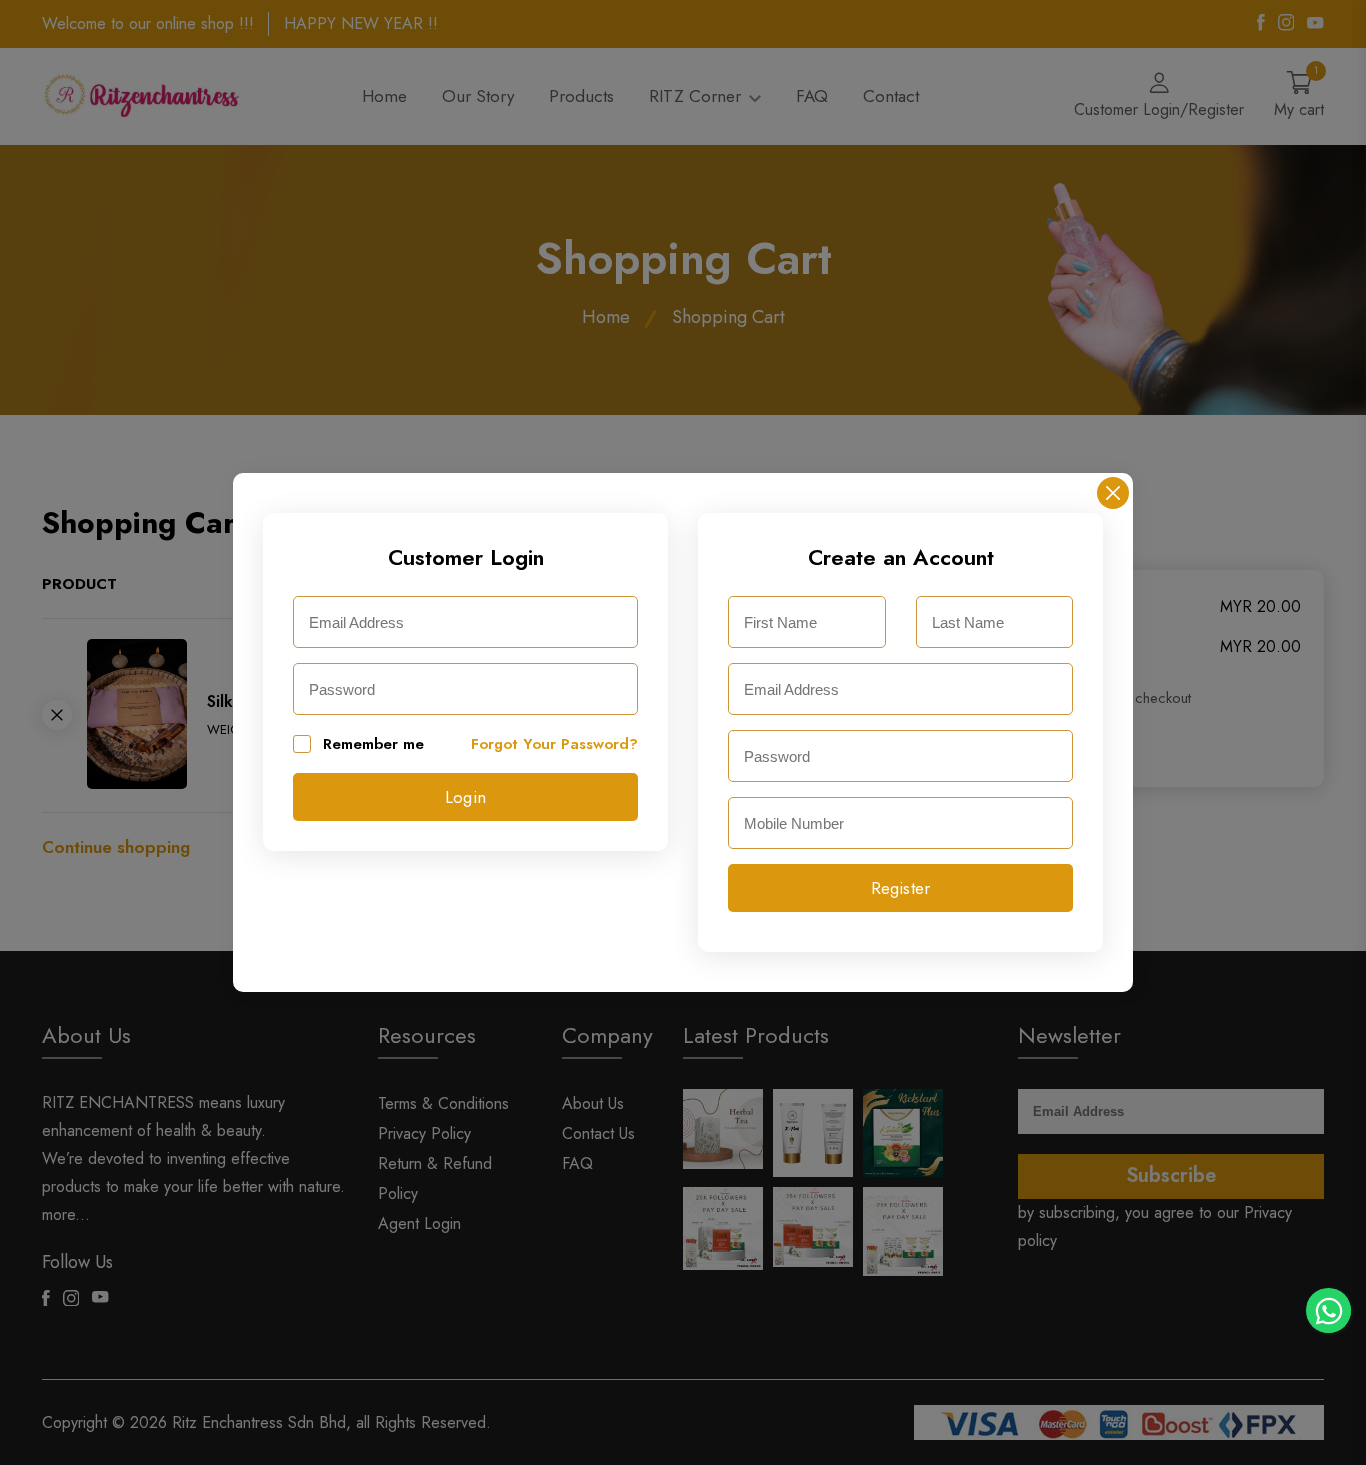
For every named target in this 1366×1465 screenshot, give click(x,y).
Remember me (373, 744)
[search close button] (1113, 493)
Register (901, 888)
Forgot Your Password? (554, 744)
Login (465, 797)
